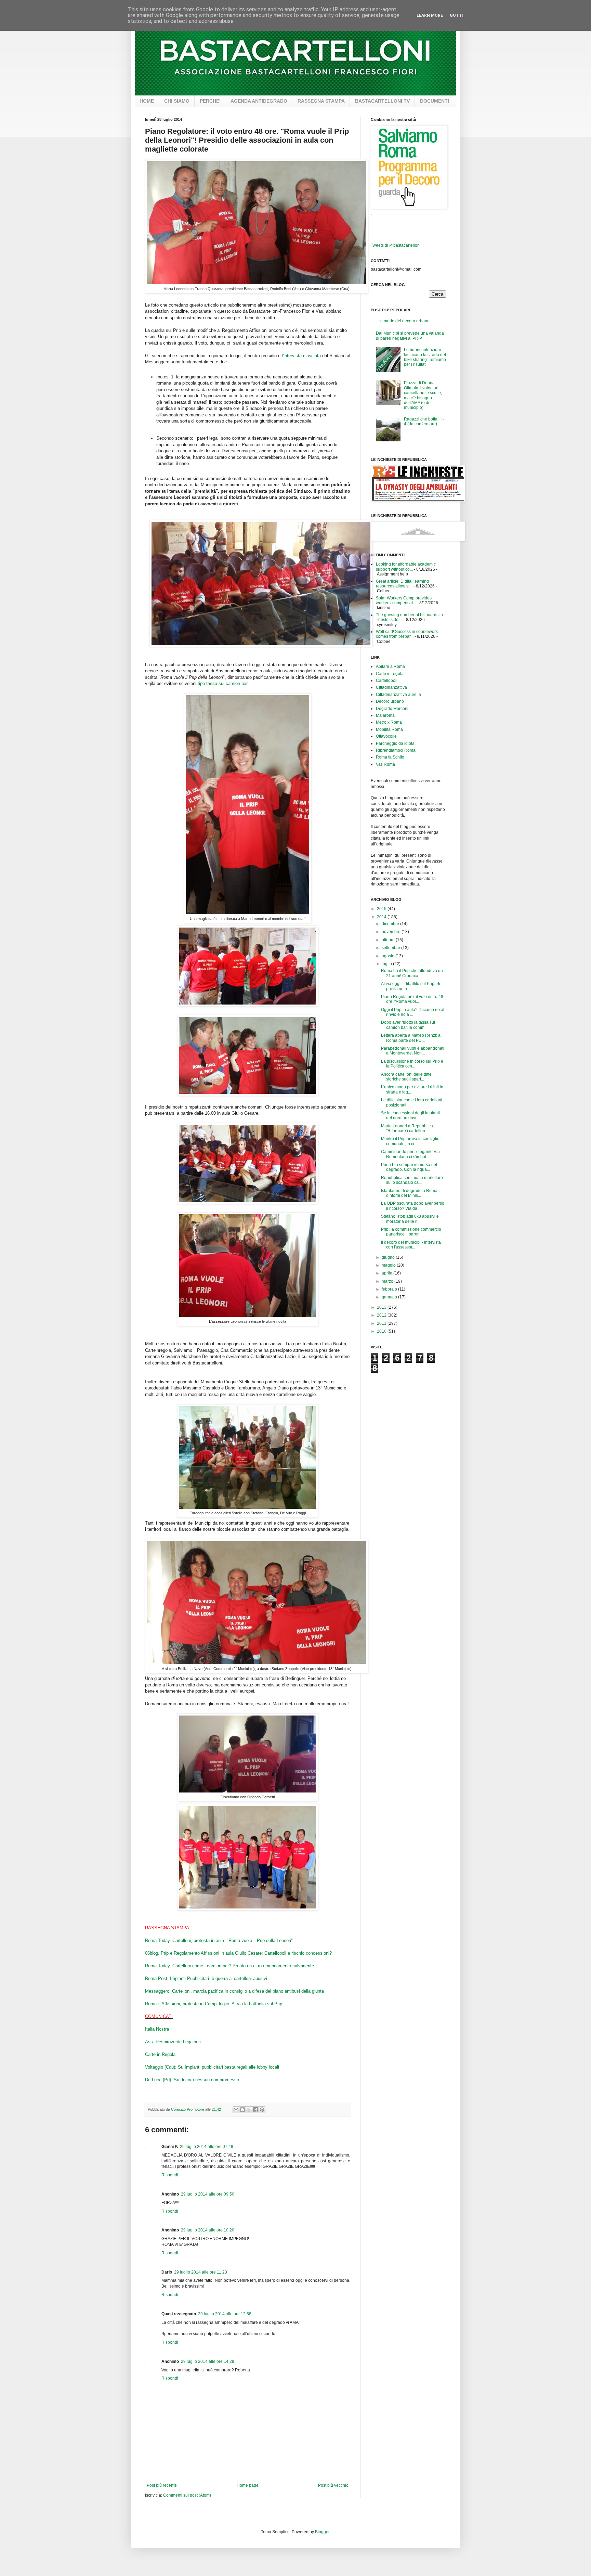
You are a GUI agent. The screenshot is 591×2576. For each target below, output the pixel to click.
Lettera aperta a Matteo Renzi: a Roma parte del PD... (411, 1038)
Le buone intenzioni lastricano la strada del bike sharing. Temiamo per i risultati (425, 357)
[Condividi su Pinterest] (262, 2110)
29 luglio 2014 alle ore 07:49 (207, 2147)
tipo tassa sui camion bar (222, 683)
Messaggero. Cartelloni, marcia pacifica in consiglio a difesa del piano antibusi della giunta (234, 1991)
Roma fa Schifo (390, 757)
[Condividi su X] (249, 2110)
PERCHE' (210, 101)
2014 (382, 917)
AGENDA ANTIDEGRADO (259, 101)
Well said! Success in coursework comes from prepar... (407, 634)
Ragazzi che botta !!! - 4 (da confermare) (424, 422)
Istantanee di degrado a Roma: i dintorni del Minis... (411, 1193)
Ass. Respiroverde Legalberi (173, 2042)
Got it (457, 15)
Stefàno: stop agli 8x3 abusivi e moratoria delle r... (410, 1219)
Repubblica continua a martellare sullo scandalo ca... (412, 1180)
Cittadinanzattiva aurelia (398, 695)
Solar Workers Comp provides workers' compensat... (404, 600)
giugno (389, 1257)
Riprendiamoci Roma (396, 750)
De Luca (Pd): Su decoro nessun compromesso (192, 2080)
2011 (382, 1323)
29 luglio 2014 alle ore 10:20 (208, 2230)
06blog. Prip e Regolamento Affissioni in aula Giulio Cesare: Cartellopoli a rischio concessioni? (238, 1953)
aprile (388, 1273)
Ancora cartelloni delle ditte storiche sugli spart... (406, 1077)
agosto (389, 956)
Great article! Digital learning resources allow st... (402, 584)
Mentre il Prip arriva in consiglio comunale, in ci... (410, 1141)
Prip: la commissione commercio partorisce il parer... (411, 1232)
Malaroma (385, 715)
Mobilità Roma (389, 729)
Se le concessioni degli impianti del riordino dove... (410, 1115)
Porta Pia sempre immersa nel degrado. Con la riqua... (409, 1167)
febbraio (390, 1289)
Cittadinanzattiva (391, 687)
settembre (391, 948)
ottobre (389, 940)
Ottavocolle (386, 736)
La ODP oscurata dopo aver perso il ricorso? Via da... (413, 1206)
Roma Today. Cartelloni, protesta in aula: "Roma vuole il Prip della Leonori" (219, 1940)
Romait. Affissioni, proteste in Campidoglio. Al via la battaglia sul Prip (214, 2004)
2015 (382, 909)
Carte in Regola (160, 2054)
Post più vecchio (333, 2485)
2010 (382, 1331)
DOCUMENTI (435, 101)
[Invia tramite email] (236, 2110)
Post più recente (162, 2485)
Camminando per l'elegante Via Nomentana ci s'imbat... (410, 1154)
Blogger (322, 2532)
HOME (147, 101)
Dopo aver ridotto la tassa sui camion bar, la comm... (408, 1025)
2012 (382, 1315)
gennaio (390, 1297)
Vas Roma (385, 764)
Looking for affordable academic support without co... (406, 567)
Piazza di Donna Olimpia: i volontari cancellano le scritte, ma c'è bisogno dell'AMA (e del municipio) (423, 395)
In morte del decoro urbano (404, 321)
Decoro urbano (390, 701)
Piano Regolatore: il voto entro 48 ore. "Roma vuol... (412, 999)
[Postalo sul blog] (242, 2110)
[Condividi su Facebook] (255, 2110)
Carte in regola (390, 674)
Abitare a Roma (390, 666)
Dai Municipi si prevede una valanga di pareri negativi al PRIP (410, 336)
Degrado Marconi (392, 709)
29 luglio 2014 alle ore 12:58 (225, 2314)
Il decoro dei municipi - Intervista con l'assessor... (411, 1245)
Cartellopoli (387, 681)
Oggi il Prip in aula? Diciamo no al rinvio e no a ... (413, 1012)
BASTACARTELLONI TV (382, 101)
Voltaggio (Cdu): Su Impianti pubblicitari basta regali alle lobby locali (212, 2067)
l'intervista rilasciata (301, 356)
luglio (387, 964)
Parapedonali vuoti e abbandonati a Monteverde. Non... (413, 1051)
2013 (382, 1307)
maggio (389, 1265)
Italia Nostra (157, 2029)
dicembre (391, 924)
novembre (392, 932)
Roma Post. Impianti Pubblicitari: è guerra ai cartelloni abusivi (206, 1978)
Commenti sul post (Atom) (187, 2495)
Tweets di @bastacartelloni (396, 245)
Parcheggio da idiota (395, 743)
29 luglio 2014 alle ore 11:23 (201, 2272)
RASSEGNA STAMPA (321, 101)
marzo (388, 1281)
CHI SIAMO (177, 101)
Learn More (430, 15)
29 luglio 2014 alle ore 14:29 (208, 2361)
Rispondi (170, 2175)
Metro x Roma (389, 722)
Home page (248, 2485)
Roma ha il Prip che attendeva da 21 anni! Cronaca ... (412, 973)
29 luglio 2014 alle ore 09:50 (208, 2194)
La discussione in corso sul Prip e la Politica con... (412, 1064)
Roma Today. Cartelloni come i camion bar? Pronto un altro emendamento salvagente (229, 1966)
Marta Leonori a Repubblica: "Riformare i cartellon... (408, 1128)
